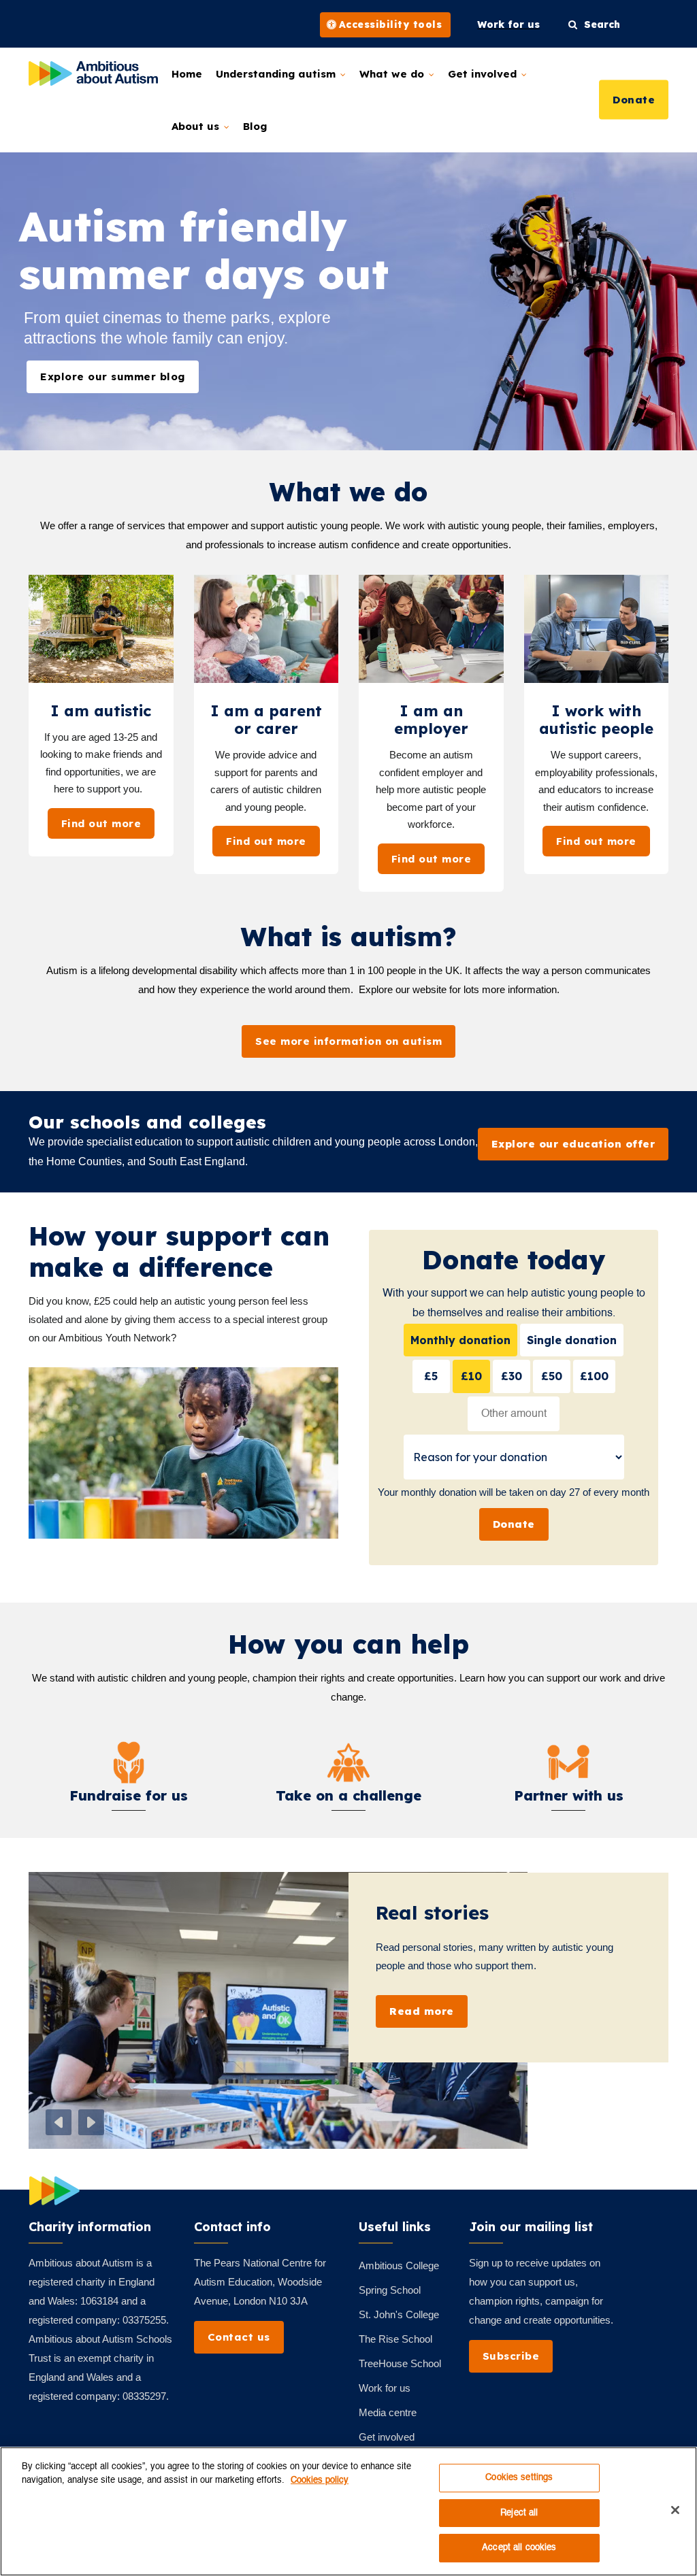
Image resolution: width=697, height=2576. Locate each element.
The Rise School (395, 2339)
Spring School (390, 2290)
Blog (255, 126)
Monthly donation (460, 1340)
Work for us (385, 2388)
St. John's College (399, 2314)
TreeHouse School (400, 2363)
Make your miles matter (492, 1912)
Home (187, 74)
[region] (348, 2511)
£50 (552, 1376)
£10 (471, 1376)
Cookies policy (320, 2480)
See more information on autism (348, 1041)
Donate (634, 99)
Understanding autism (277, 74)
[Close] (675, 2510)
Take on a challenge (348, 1795)
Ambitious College (399, 2265)
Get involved (484, 74)
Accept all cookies (519, 2548)
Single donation (572, 1340)
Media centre (388, 2412)
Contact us (239, 2337)
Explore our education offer (573, 1144)
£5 (431, 1376)
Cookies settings (519, 2478)
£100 (594, 1376)
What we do (393, 74)
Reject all (519, 2513)
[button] (59, 2122)
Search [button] (599, 24)
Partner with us (569, 1795)
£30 (512, 1376)
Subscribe (511, 2356)
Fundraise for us (129, 1795)
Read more (422, 2029)
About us (197, 126)
